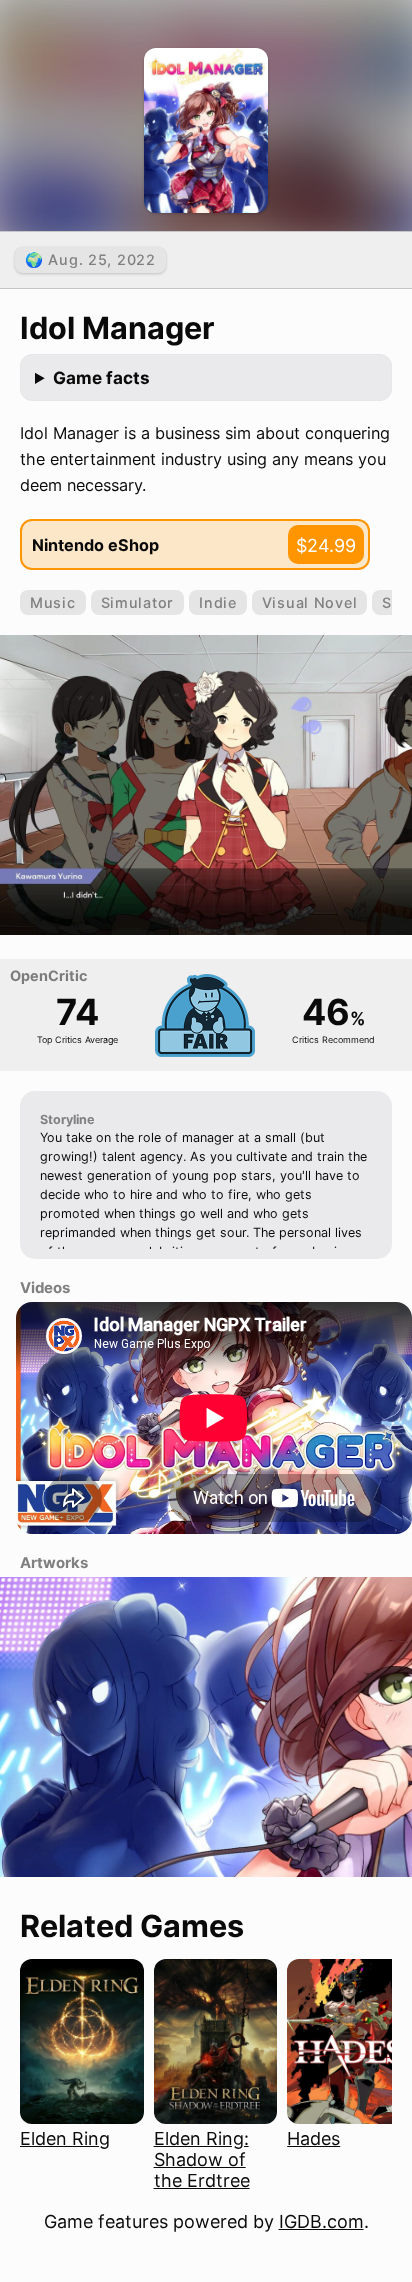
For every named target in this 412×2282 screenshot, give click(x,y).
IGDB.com (321, 2221)
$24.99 (326, 545)
